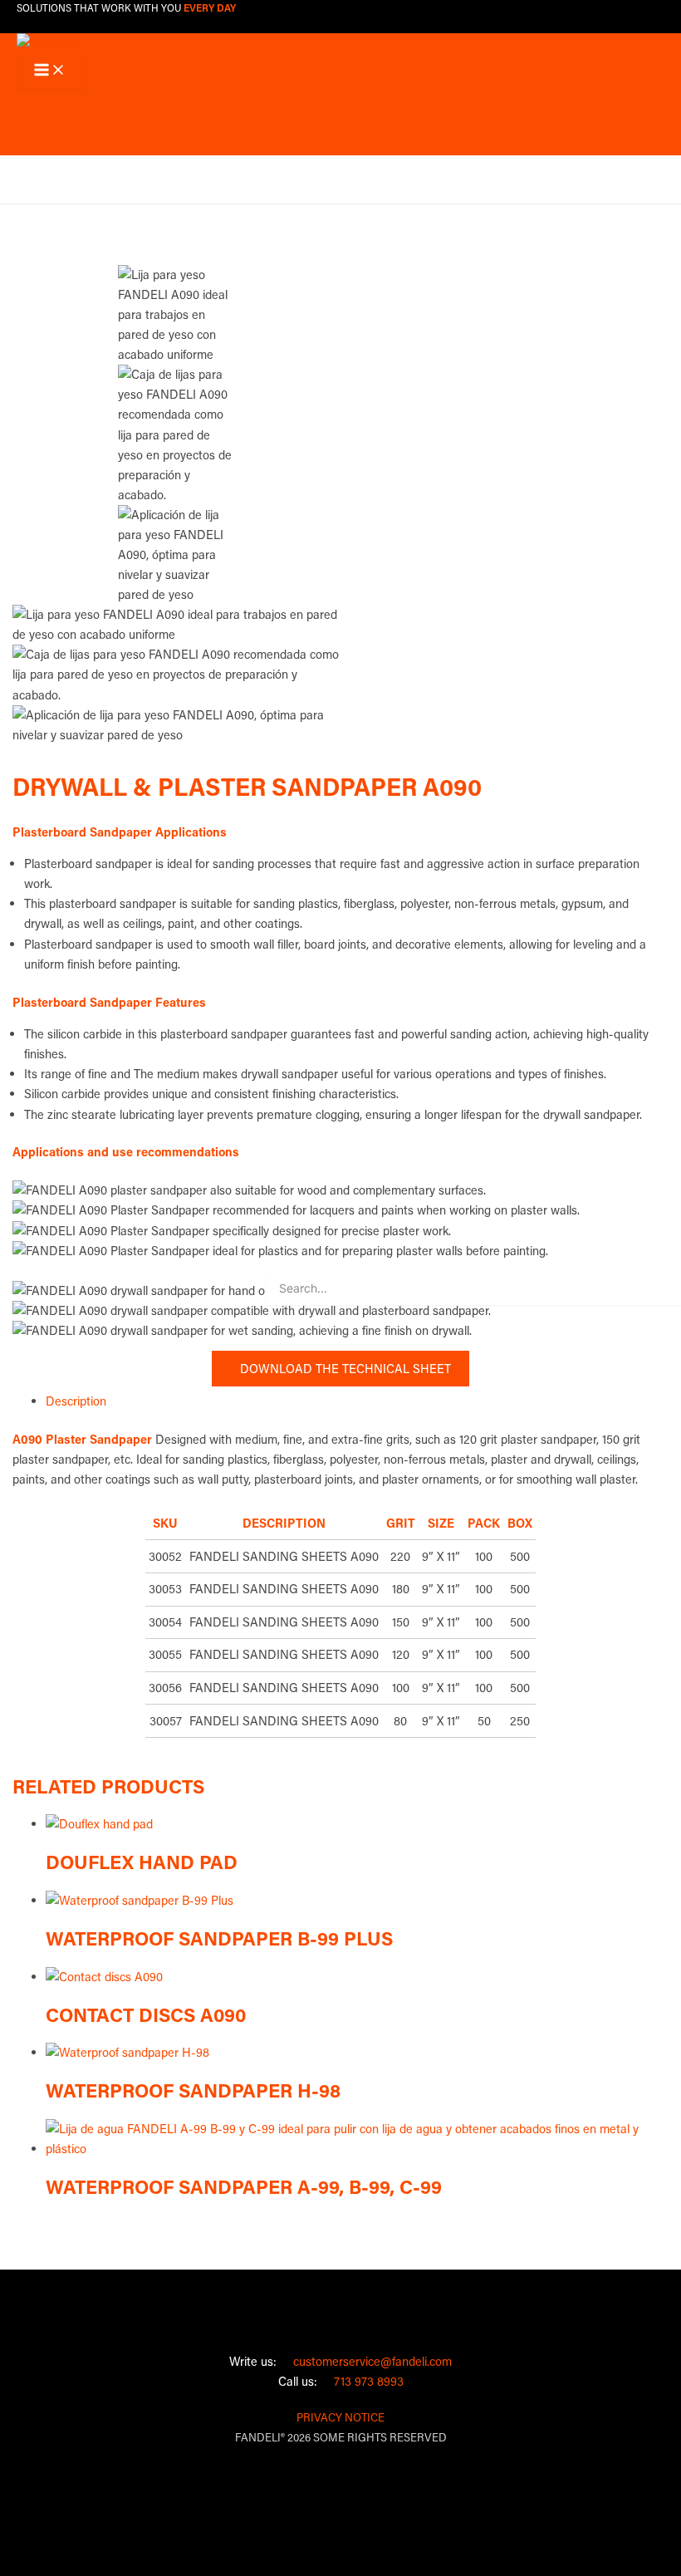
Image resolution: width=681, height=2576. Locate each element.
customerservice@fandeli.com (367, 2361)
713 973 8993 (364, 2381)
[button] (27, 168)
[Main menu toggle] (50, 71)
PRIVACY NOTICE (340, 2417)
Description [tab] (76, 1401)
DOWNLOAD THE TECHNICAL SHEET (340, 1369)
